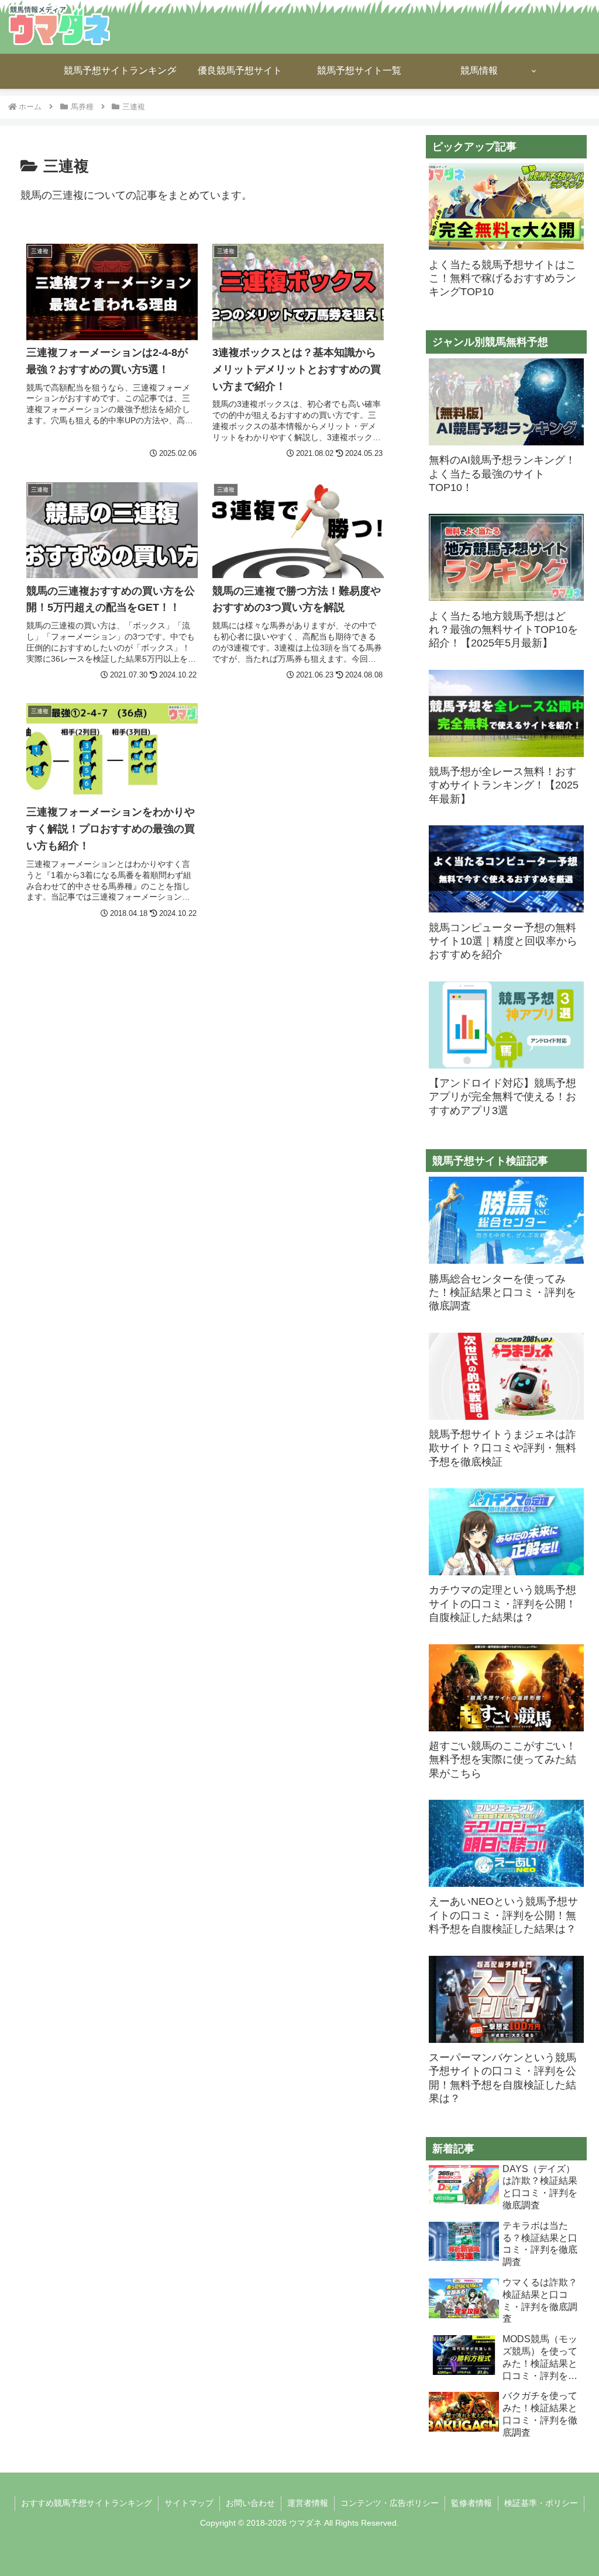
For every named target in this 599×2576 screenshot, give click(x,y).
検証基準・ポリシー (541, 2503)
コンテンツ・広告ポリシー (390, 2503)
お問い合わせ (250, 2503)
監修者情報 (471, 2503)
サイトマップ (189, 2503)
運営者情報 (308, 2503)
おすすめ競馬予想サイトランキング (87, 2503)
